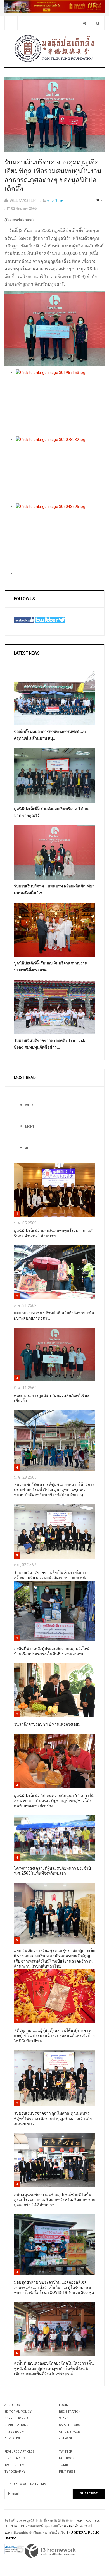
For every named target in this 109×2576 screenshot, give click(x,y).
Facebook (67, 2458)
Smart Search (71, 2425)
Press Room (14, 2432)
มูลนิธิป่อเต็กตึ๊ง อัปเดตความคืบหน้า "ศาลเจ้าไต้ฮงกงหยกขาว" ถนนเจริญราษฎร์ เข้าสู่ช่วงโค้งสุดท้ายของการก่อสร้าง (54, 1801)
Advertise (13, 2438)
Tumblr (65, 2465)
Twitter (66, 2452)
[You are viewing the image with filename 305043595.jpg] (60, 537)
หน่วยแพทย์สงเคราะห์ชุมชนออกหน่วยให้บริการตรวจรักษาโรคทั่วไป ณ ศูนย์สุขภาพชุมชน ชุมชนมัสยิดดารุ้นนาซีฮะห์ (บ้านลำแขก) (54, 1490)
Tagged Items (16, 2465)
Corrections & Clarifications (16, 2422)
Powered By (50, 2551)
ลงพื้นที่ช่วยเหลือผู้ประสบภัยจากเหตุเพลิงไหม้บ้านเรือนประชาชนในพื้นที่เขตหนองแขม (52, 1651)
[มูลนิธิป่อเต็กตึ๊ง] (54, 48)
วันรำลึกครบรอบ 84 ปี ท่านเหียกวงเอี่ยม (47, 1724)
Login (64, 2405)
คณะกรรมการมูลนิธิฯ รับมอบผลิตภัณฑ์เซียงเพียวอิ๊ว (51, 1398)
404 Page (66, 2438)
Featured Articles (19, 2452)
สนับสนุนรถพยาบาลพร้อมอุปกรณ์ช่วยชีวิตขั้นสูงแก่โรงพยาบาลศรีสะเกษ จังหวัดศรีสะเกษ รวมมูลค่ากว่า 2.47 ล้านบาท (55, 2200)
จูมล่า (8, 2533)
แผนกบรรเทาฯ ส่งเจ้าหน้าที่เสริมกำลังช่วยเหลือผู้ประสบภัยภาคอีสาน (54, 1316)
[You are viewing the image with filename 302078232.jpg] (60, 470)
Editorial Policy (18, 2412)
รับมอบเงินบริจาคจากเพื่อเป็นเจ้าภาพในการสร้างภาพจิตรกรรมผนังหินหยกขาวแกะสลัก (51, 1575)
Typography (15, 2472)
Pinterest (67, 2472)
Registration (70, 2412)
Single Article (16, 2458)
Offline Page (69, 2432)
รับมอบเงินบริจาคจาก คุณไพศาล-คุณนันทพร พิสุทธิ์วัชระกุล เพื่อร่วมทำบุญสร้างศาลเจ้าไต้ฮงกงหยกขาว (53, 2119)
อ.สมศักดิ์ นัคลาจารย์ (78, 2526)
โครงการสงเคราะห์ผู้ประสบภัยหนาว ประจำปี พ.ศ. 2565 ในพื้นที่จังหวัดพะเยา (52, 1871)
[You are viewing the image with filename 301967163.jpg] (60, 403)
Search (65, 2418)
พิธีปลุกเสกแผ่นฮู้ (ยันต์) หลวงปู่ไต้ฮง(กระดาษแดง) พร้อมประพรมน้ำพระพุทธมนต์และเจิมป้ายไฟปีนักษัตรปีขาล (54, 2036)
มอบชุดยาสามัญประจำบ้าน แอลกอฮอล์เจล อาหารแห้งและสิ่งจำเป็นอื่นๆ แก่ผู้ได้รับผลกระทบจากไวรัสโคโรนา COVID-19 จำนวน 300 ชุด (54, 2288)
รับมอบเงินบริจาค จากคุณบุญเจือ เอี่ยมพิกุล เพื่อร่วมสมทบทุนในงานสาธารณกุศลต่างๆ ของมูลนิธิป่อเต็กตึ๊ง (53, 176)
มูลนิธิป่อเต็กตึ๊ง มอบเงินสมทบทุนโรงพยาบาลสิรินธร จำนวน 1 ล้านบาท (53, 1233)
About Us (12, 2405)
